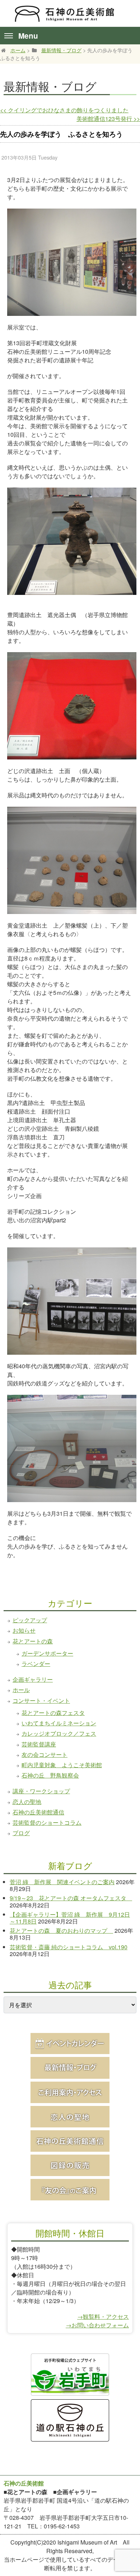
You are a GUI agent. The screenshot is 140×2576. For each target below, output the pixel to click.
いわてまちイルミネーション (59, 1723)
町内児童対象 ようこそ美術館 (62, 1765)
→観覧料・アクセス (103, 2316)
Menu (28, 36)
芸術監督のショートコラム (47, 1822)
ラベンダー (36, 1664)
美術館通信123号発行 (108, 119)
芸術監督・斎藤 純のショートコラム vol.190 (69, 1947)
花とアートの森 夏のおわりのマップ (61, 1930)
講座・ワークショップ (41, 1791)
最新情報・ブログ (61, 50)
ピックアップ (30, 1620)
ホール (21, 1690)
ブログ (21, 1833)
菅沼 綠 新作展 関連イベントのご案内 (62, 1882)
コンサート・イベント (41, 1700)
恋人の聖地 (27, 1802)
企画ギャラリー (33, 1679)
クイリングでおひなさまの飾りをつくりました (64, 110)
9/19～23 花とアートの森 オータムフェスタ (71, 1898)
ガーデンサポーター (47, 1653)
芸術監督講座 (39, 1744)
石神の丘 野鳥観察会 (50, 1775)
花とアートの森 (33, 1641)
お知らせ (24, 1630)
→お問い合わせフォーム (97, 2325)
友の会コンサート (45, 1754)
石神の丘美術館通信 (38, 1812)
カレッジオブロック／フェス (59, 1733)
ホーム (18, 50)
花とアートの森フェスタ (53, 1713)
